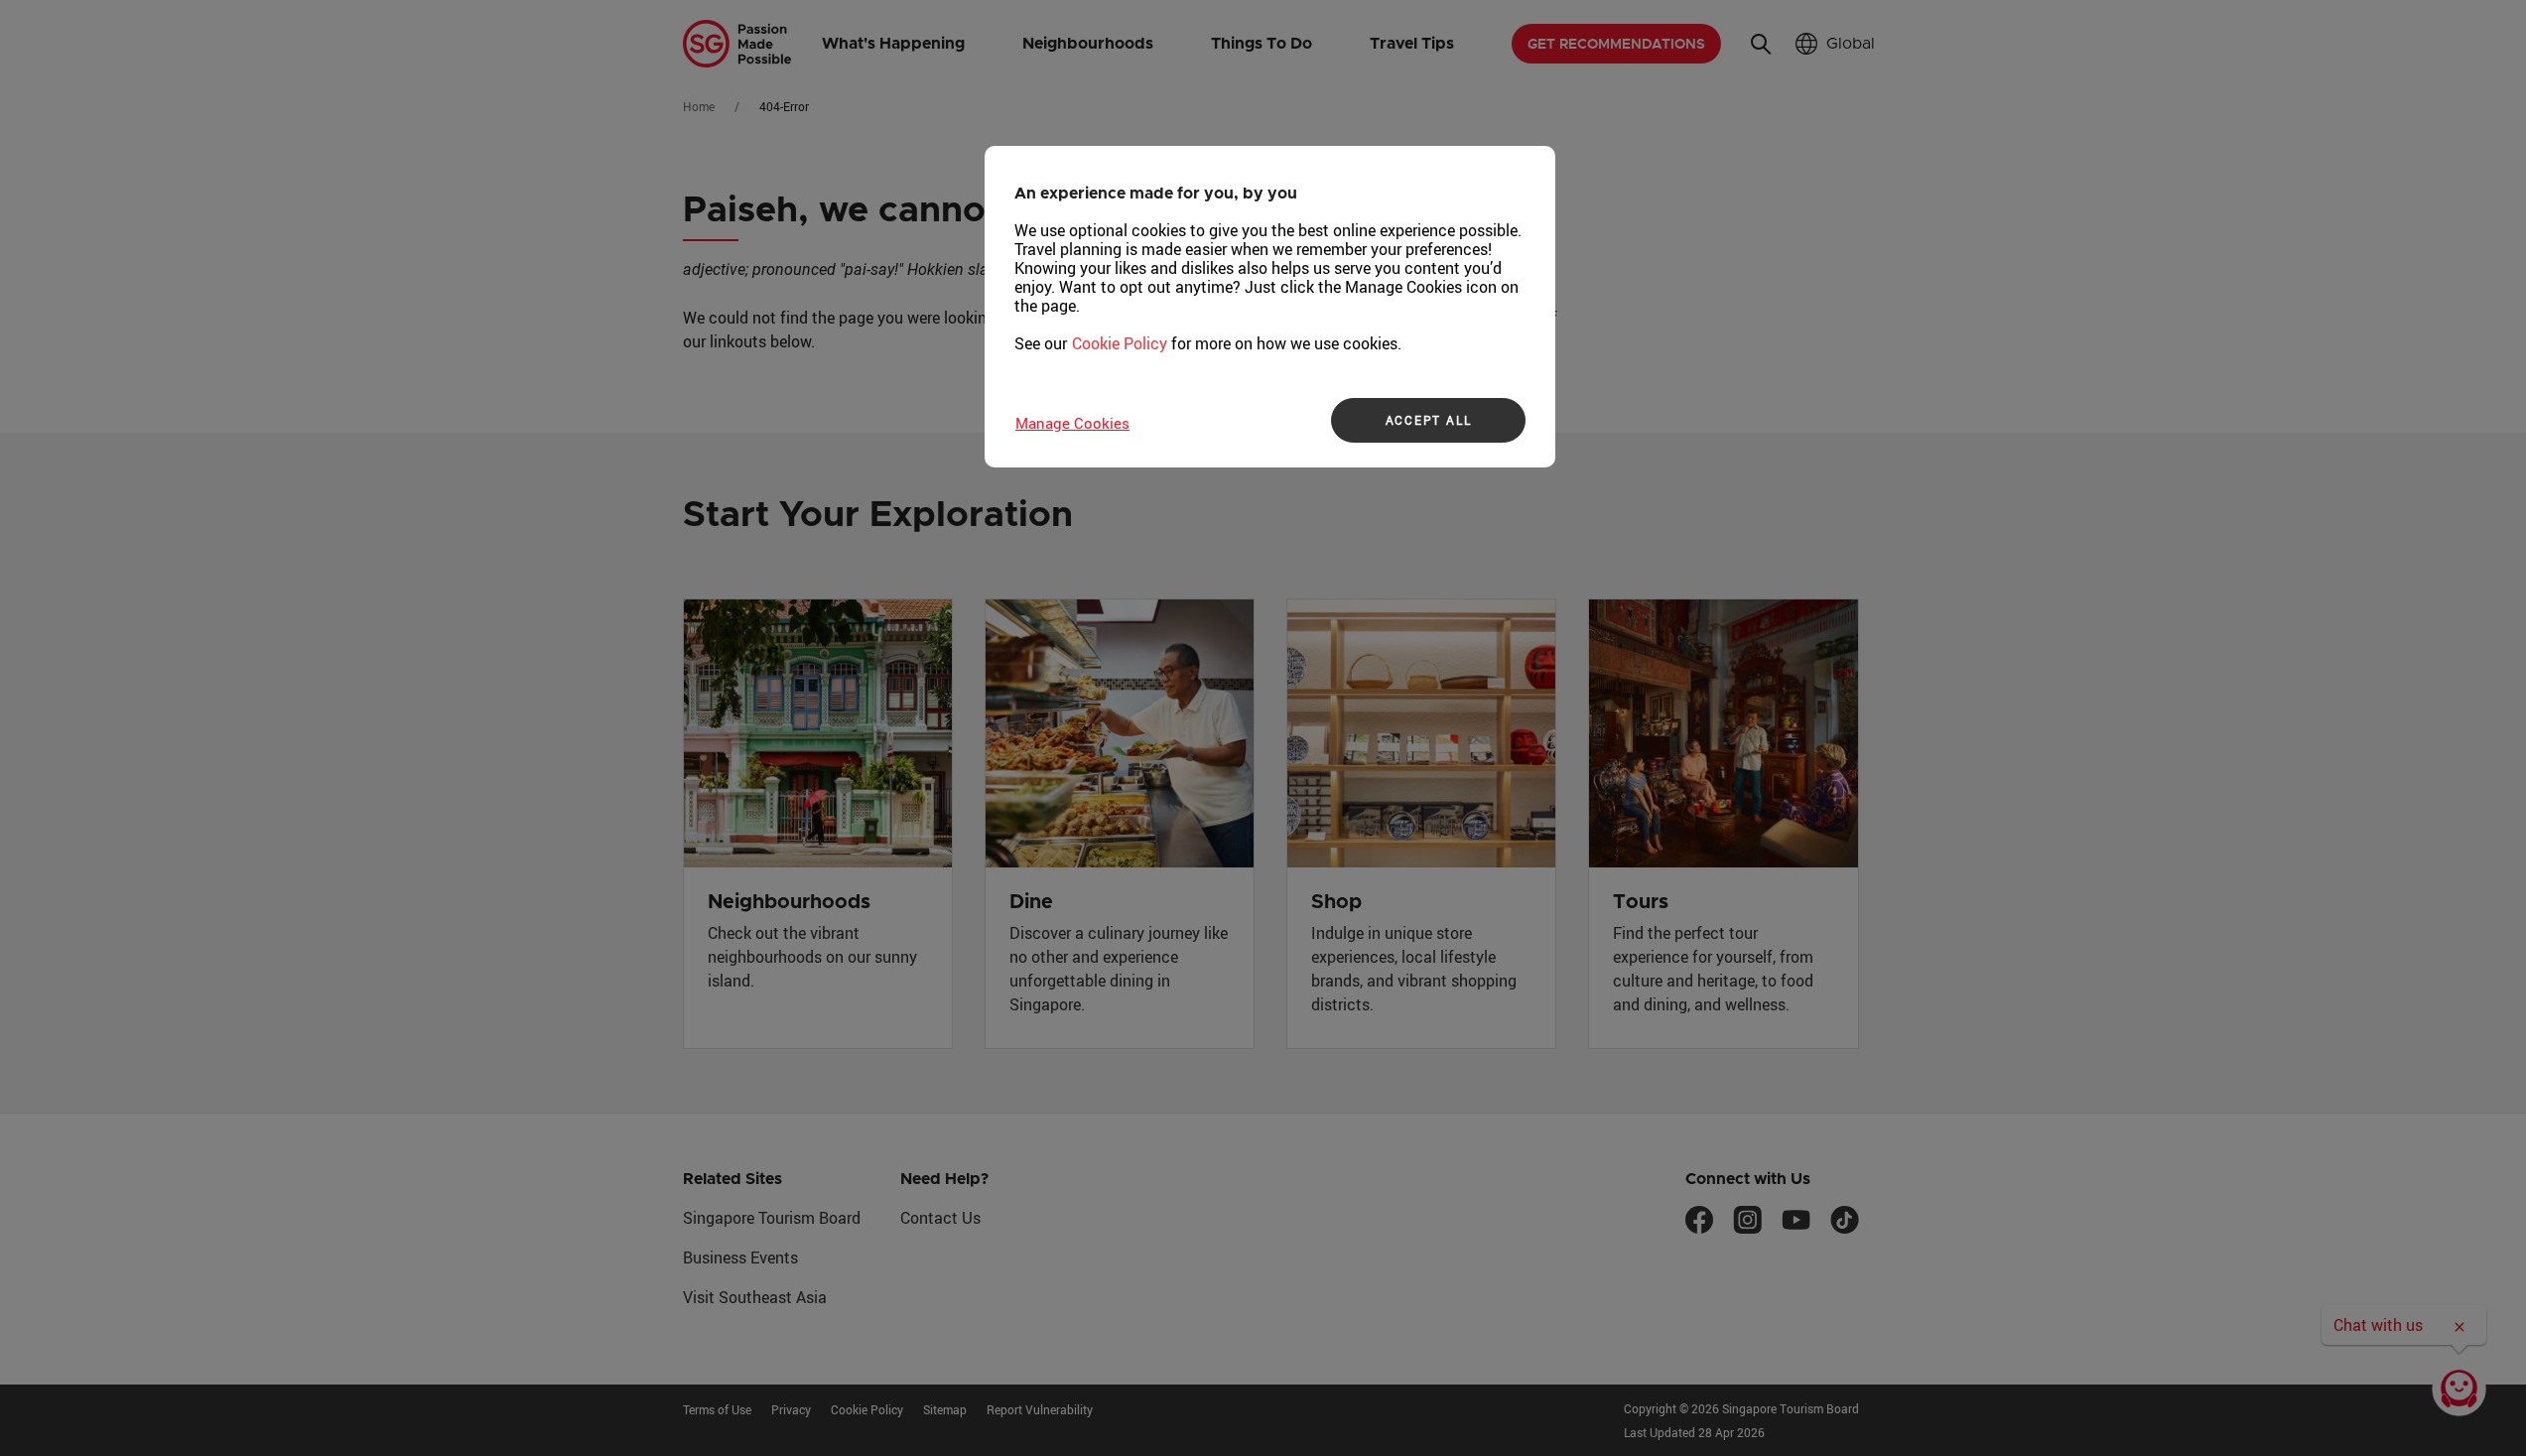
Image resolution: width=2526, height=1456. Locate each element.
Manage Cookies (1072, 423)
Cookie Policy (1120, 343)
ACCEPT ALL (1429, 420)
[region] (1270, 307)
